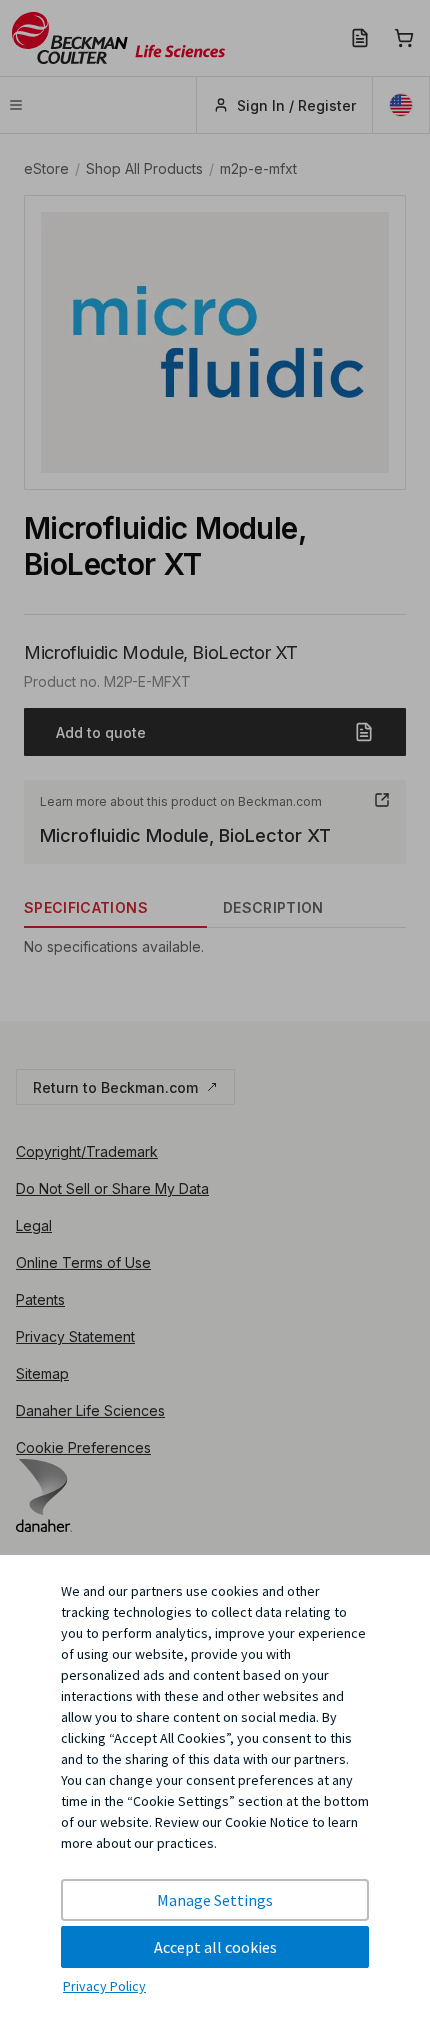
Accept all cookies (215, 1947)
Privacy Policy (104, 1986)
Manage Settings (215, 1900)
